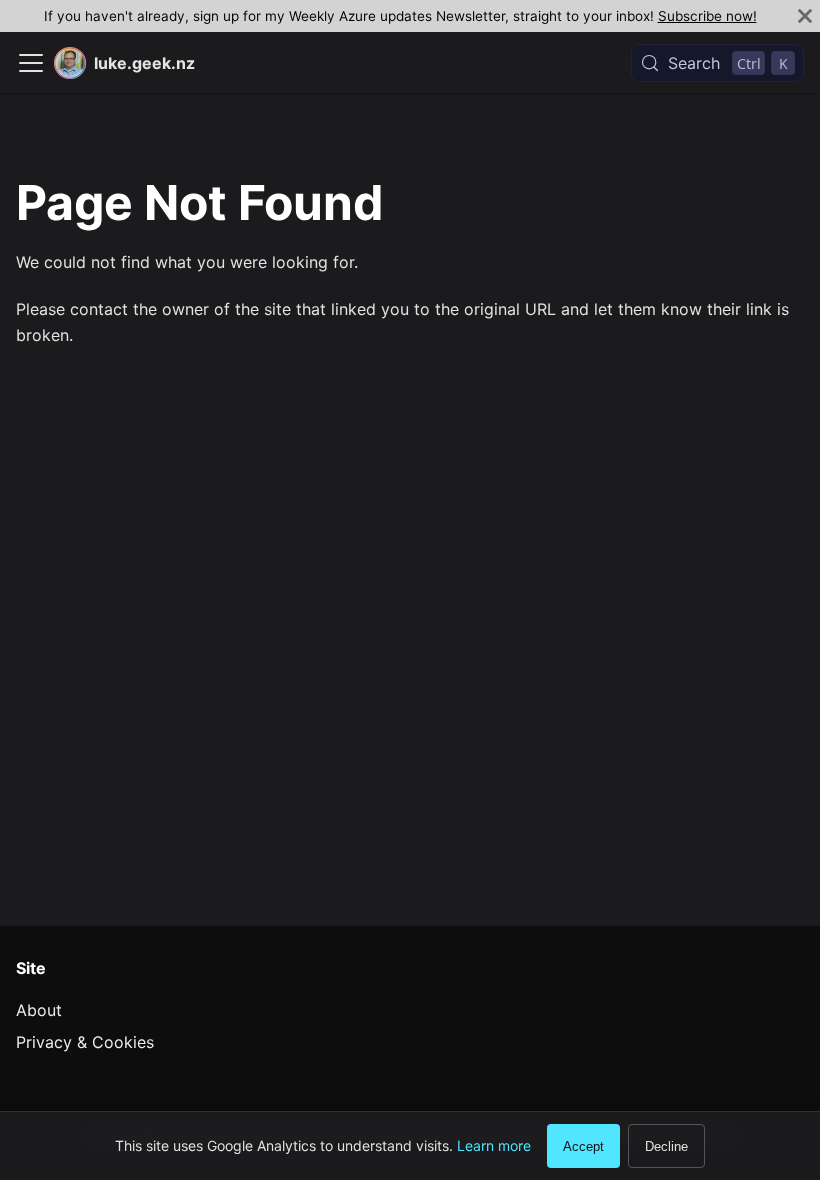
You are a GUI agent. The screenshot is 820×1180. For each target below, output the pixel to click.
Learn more (494, 1145)
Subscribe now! (707, 16)
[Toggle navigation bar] (31, 63)
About (39, 1010)
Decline (666, 1146)
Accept (583, 1146)
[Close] (805, 16)
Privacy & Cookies (85, 1042)
